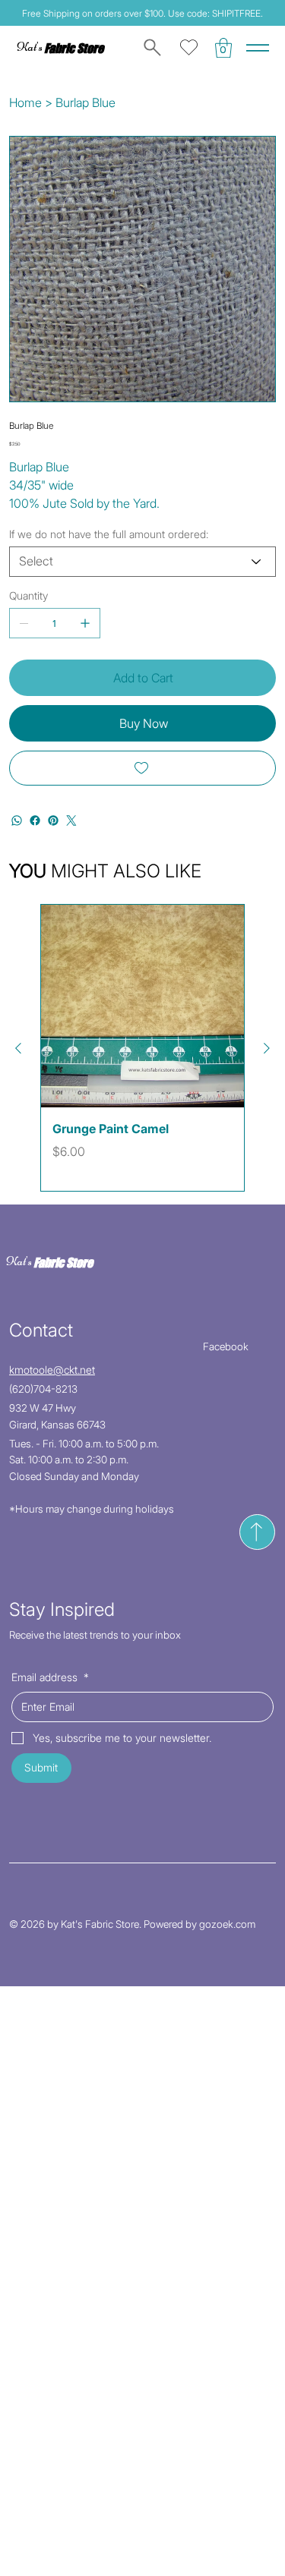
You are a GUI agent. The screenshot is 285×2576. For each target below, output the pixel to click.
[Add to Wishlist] (142, 768)
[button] (223, 48)
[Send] (257, 1532)
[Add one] (85, 623)
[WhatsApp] (17, 820)
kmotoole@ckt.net (52, 1370)
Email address (50, 1677)
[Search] (149, 48)
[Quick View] (142, 1006)
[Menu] (258, 48)
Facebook (226, 1346)
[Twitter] (71, 820)
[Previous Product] (18, 1048)
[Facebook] (35, 820)
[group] (142, 1048)
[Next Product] (267, 1048)
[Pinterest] (53, 820)
